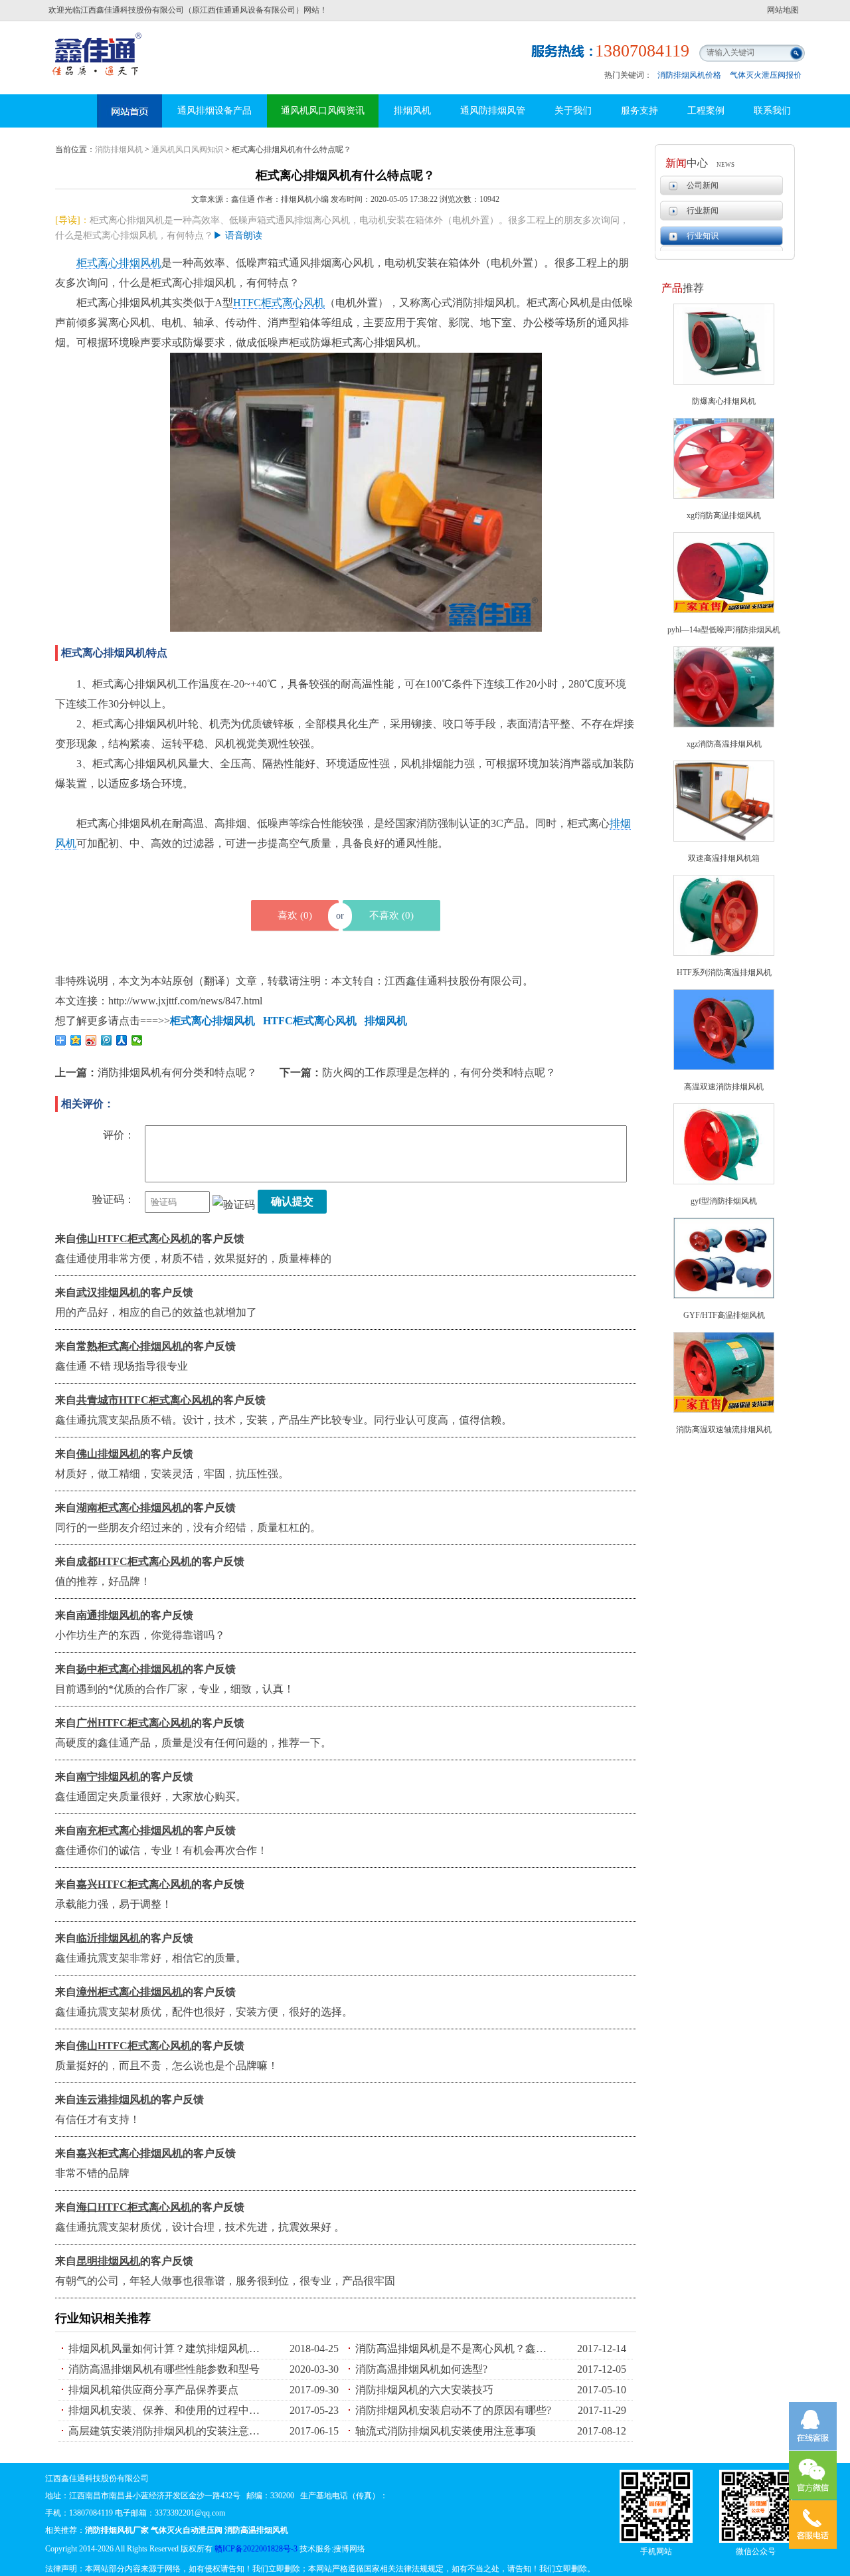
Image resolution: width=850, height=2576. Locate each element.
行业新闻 (703, 211)
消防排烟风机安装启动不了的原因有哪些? (453, 2410)
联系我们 (772, 111)
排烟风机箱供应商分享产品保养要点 (153, 2390)
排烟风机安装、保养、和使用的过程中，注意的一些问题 (168, 2410)
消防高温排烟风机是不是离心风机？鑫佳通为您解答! (455, 2348)
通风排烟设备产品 (214, 111)
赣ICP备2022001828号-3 (256, 2549)
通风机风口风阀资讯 (323, 111)
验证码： (114, 1199)
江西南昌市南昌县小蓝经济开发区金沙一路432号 (155, 2496)
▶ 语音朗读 (238, 235)
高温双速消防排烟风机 (724, 1087)
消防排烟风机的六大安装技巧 (424, 2390)
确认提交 (292, 1201)
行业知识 (703, 236)
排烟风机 (412, 111)
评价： (119, 1135)
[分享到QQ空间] (76, 1040)
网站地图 (783, 10)
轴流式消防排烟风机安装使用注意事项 (446, 2431)
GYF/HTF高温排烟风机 (724, 1315)
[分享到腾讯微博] (107, 1040)
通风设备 (129, 111)
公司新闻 (703, 185)
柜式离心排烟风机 (119, 263)
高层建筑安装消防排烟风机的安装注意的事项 (168, 2431)
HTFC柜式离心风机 (279, 303)
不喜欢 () (391, 915)
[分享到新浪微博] (91, 1040)
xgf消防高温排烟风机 (724, 515)
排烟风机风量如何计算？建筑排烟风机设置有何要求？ (168, 2348)
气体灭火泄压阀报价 (766, 75)
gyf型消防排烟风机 (724, 1201)
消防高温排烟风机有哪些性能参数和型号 (164, 2369)
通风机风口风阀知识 (187, 149)
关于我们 (573, 111)
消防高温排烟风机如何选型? (421, 2369)
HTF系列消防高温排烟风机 (724, 972)
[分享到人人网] (122, 1040)
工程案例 (706, 111)
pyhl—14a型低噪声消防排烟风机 (724, 630)
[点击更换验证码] (234, 1205)
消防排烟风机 (119, 149)
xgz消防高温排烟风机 (724, 744)
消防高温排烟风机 (98, 43)
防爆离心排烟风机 (724, 401)
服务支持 (639, 111)
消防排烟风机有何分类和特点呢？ (177, 1072)
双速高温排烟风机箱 (724, 858)
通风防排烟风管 (493, 111)
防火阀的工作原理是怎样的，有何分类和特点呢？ (439, 1072)
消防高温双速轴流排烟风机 (724, 1429)
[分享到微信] (137, 1040)
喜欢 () (295, 915)
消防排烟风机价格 (689, 75)
